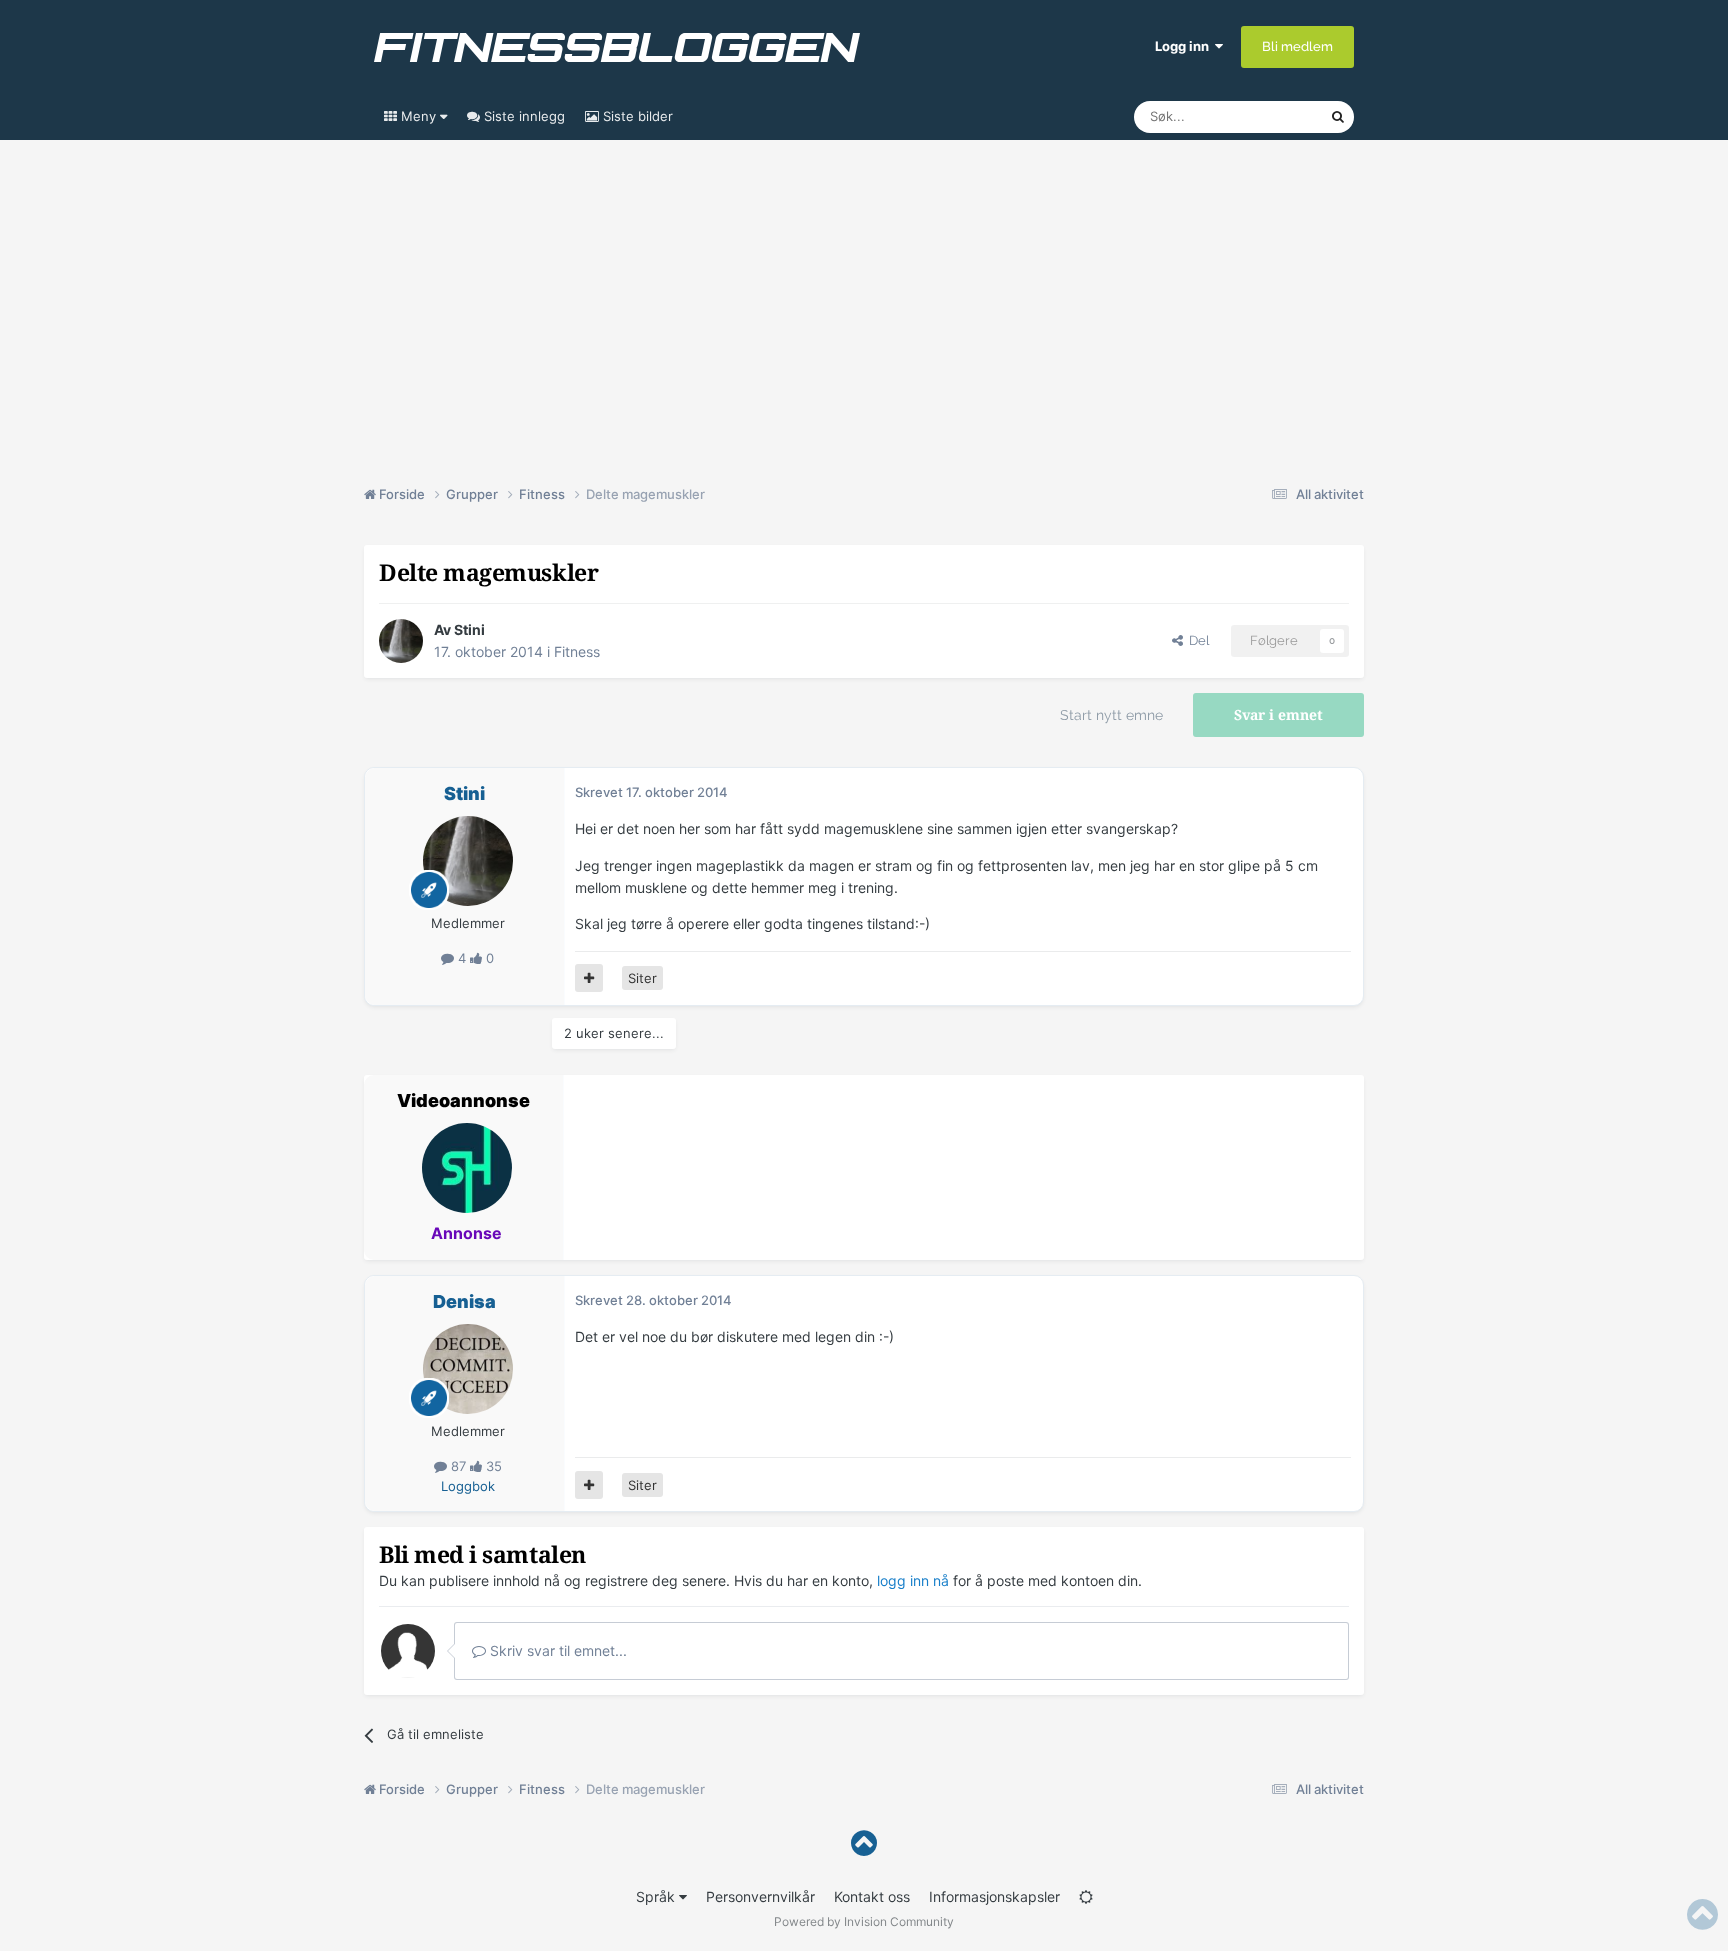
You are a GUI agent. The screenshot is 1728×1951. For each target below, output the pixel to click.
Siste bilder (636, 116)
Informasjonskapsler (994, 1896)
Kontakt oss (872, 1896)
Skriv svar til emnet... (556, 1650)
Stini (469, 629)
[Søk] (1338, 117)
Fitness (577, 651)
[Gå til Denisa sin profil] (468, 1369)
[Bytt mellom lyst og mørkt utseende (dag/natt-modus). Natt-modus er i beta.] (1086, 1896)
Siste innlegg (522, 116)
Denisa (464, 1301)
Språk (657, 1896)
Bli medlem (1297, 46)
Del (1196, 640)
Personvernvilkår (760, 1896)
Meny (418, 116)
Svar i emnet (1278, 715)
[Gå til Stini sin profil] (401, 641)
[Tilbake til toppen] (864, 1843)
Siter (642, 978)
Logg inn (1185, 46)
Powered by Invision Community (864, 1921)
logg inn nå (913, 1580)
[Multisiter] (589, 978)
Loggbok (468, 1486)
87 (458, 1466)
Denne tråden (1264, 116)
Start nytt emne (1111, 715)
